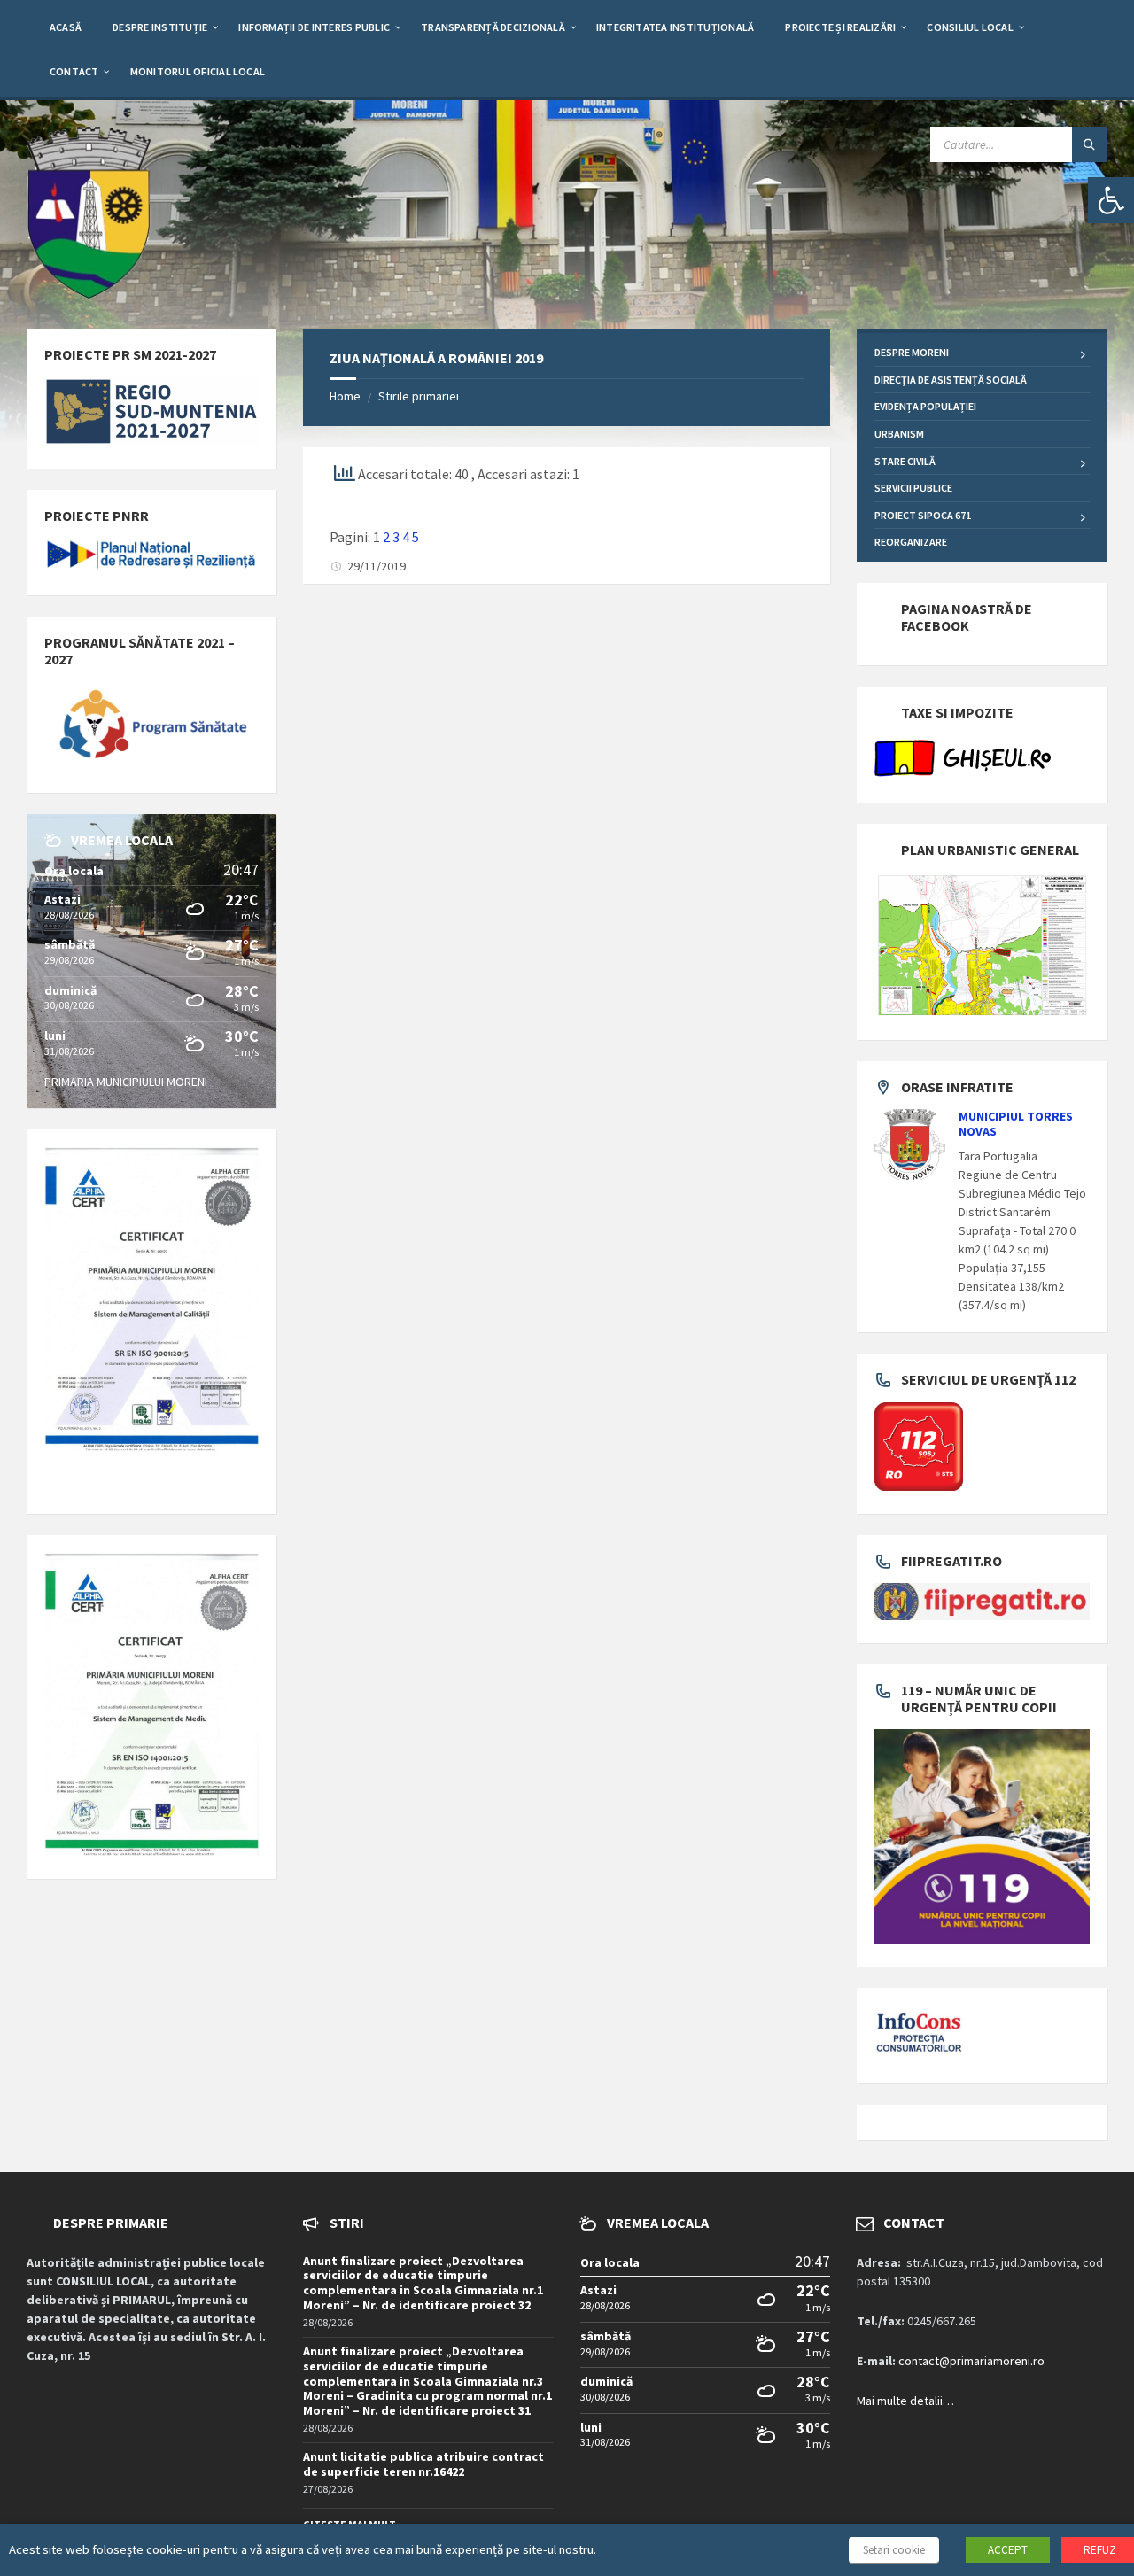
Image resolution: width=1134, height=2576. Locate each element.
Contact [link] (74, 71)
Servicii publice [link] (913, 488)
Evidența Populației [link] (925, 406)
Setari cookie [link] (894, 2550)
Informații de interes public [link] (314, 27)
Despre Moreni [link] (912, 352)
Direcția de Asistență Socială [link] (951, 380)
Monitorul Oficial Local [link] (198, 71)
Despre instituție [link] (160, 27)
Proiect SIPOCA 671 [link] (923, 515)
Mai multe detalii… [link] (905, 2401)
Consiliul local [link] (970, 27)
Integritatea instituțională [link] (675, 27)
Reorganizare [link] (911, 542)
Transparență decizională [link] (493, 27)
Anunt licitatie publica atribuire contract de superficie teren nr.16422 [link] (423, 2464)
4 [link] (406, 537)
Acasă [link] (66, 27)
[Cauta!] (1090, 144)
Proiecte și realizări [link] (840, 27)
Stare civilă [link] (905, 461)
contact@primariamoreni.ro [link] (971, 2361)
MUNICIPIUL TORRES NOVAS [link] (1016, 1124)
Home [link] (345, 396)
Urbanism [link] (899, 434)
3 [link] (396, 537)
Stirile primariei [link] (419, 396)
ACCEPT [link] (1008, 2550)
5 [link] (416, 537)
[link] (1111, 200)
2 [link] (386, 537)
